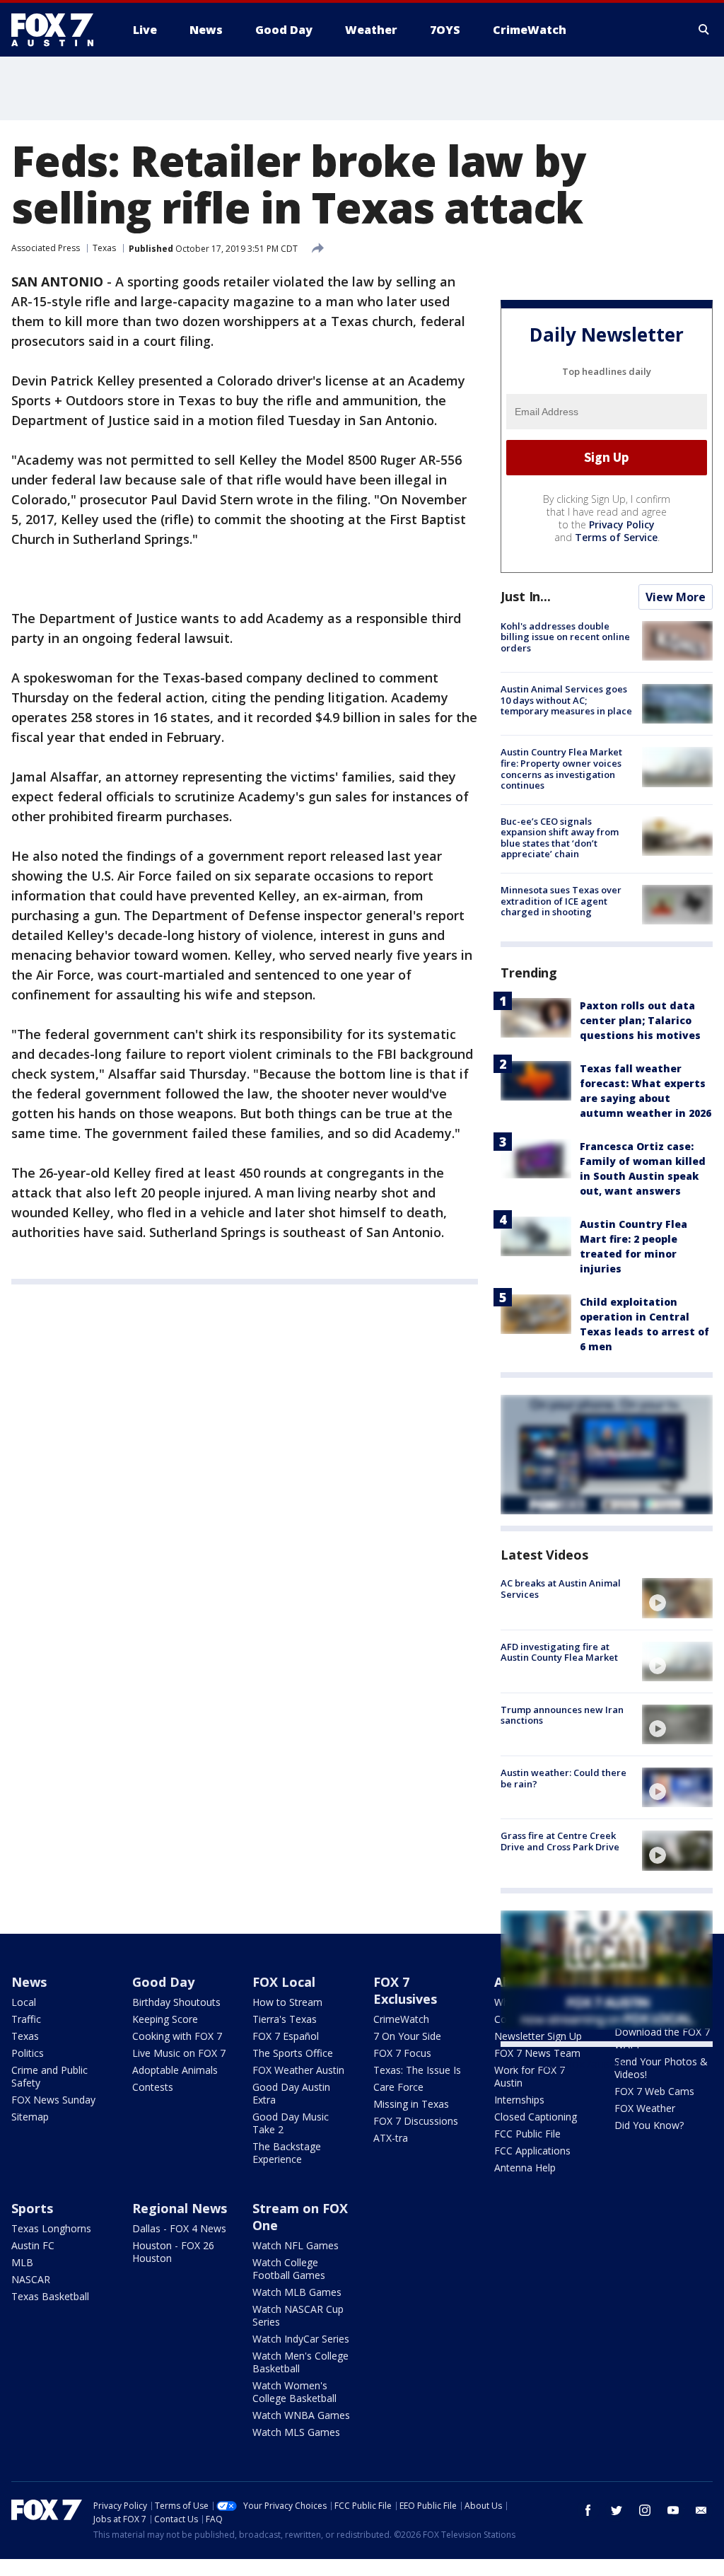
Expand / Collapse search (704, 30)
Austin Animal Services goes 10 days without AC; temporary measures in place (566, 700)
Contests (153, 2087)
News (29, 1982)
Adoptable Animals (175, 2070)
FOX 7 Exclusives (405, 1990)
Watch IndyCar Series (301, 2339)
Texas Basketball (50, 2296)
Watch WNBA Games (301, 2415)
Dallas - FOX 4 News (179, 2228)
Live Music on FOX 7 (179, 2053)
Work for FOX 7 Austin (530, 2076)
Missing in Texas (411, 2104)
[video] (677, 1598)
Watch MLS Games (296, 2432)
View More (676, 597)
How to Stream (287, 2002)
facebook (588, 2510)
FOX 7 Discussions (416, 2121)
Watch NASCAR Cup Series (298, 2315)
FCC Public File (527, 2134)
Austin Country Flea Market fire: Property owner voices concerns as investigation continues (561, 768)
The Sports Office (293, 2053)
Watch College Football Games (289, 2269)
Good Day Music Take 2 (291, 2123)
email (701, 2510)
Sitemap (30, 2117)
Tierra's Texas (285, 2019)
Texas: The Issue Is (417, 2070)
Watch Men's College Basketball (300, 2362)
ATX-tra (391, 2138)
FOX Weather (645, 2108)
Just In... (526, 596)
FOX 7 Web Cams (654, 2091)
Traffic (26, 2019)
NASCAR (31, 2279)
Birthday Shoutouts (176, 2002)
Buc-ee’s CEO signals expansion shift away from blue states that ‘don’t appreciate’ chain (560, 838)
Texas (104, 248)
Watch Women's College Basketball (294, 2392)
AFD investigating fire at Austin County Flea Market (559, 1652)
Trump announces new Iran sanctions (562, 1715)
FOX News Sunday (53, 2100)
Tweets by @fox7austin (562, 2064)
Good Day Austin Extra (291, 2093)
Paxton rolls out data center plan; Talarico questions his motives (640, 1020)
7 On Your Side (407, 2036)
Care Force (398, 2087)
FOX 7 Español (286, 2036)
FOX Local (284, 1982)
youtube (673, 2510)
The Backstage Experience (287, 2153)
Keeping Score (165, 2019)
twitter (617, 2510)
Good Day (163, 1982)
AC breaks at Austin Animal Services (561, 1589)
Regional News (180, 2208)
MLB (22, 2262)
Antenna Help (525, 2168)
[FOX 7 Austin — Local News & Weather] (58, 30)
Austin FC (33, 2245)
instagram (645, 2510)
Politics (28, 2053)
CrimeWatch (401, 2019)
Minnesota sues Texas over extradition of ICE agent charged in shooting (561, 901)
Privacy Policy (622, 524)
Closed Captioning (536, 2117)
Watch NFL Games (296, 2245)
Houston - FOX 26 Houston (173, 2252)
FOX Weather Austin (298, 2070)
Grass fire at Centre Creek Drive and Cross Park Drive (560, 1841)
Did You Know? (649, 2125)
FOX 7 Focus (402, 2053)
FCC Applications (532, 2151)
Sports (32, 2208)
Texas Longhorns (51, 2228)
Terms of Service (616, 537)
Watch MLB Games (297, 2292)
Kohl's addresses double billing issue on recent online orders (565, 637)
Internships (519, 2100)
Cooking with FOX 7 (177, 2036)
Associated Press (46, 248)
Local (24, 2002)
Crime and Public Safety (49, 2076)
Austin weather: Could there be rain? (564, 1778)
